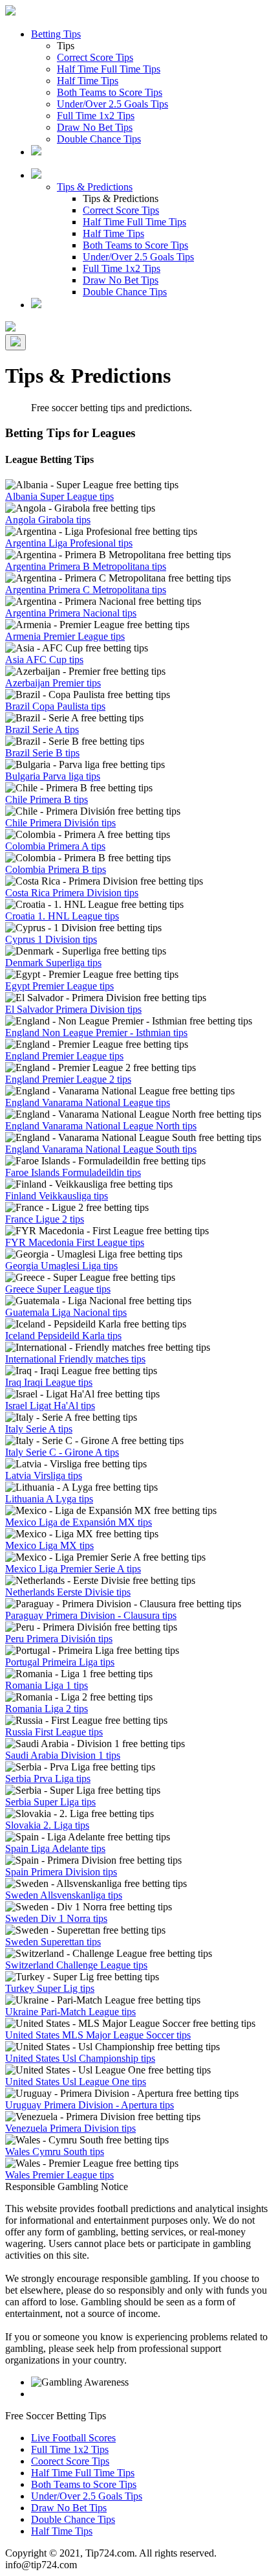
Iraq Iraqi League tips (49, 1382)
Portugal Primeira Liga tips (60, 1662)
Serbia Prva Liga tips (48, 1779)
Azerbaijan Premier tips (53, 683)
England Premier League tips (64, 1056)
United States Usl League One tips (76, 2082)
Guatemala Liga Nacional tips (66, 1312)
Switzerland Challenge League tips (76, 1965)
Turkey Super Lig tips (50, 1988)
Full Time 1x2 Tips (96, 116)
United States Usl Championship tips (80, 2058)
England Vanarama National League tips (88, 1102)
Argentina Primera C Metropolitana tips (86, 590)
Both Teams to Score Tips (110, 92)
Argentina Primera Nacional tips (71, 613)
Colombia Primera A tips (55, 846)
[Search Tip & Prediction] (36, 152)
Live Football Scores (73, 2438)
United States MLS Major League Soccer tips (98, 2035)
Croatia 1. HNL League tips (62, 916)
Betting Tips (56, 34)
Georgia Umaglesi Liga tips (61, 1266)
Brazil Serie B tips (42, 753)
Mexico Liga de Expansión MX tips (79, 1522)
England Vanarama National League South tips (101, 1149)
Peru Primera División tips (59, 1639)
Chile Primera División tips (60, 823)
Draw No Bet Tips (95, 127)
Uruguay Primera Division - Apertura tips (90, 2105)
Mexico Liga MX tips (49, 1545)
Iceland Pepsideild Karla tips (63, 1336)
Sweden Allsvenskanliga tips (64, 1895)
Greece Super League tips (58, 1289)
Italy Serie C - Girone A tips (62, 1452)
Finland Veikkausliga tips (57, 1196)
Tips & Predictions (95, 187)
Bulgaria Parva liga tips (53, 776)
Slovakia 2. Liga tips (47, 1825)
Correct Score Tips (95, 57)
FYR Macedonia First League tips (75, 1242)
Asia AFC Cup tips (44, 660)
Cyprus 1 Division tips (51, 939)
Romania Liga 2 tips (47, 1709)
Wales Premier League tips (59, 2175)
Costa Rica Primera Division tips (72, 893)
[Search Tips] (36, 305)
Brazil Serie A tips (42, 729)
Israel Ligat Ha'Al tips (50, 1406)
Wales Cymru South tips (55, 2152)
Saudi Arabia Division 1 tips (63, 1755)
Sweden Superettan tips (53, 1942)
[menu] (16, 342)
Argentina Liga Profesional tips (69, 543)
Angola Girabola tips (48, 520)
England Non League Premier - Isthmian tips (96, 1033)
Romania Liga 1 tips (47, 1685)
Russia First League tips (54, 1732)
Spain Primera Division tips (61, 1872)
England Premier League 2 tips (68, 1079)
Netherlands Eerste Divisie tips (68, 1592)
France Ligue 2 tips (45, 1219)
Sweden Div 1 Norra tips (56, 1918)
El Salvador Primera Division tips (73, 1009)
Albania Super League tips (59, 496)
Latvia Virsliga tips (44, 1475)
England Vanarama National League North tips (101, 1126)
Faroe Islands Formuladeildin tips (73, 1172)
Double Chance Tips (99, 139)
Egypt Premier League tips (59, 986)
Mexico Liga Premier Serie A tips (73, 1569)
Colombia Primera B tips (56, 869)
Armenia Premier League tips (65, 636)
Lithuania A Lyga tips (49, 1499)
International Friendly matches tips (75, 1359)
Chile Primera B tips (47, 799)
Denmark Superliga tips (53, 963)
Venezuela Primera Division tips (70, 2128)
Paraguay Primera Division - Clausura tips (91, 1615)
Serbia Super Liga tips (50, 1802)
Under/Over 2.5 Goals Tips (112, 104)
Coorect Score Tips (70, 2461)
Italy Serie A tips (39, 1429)
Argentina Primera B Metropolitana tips (86, 566)
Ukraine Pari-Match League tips (70, 2012)
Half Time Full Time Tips (109, 69)
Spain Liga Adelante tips (55, 1848)
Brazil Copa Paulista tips (55, 706)
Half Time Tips (88, 81)
